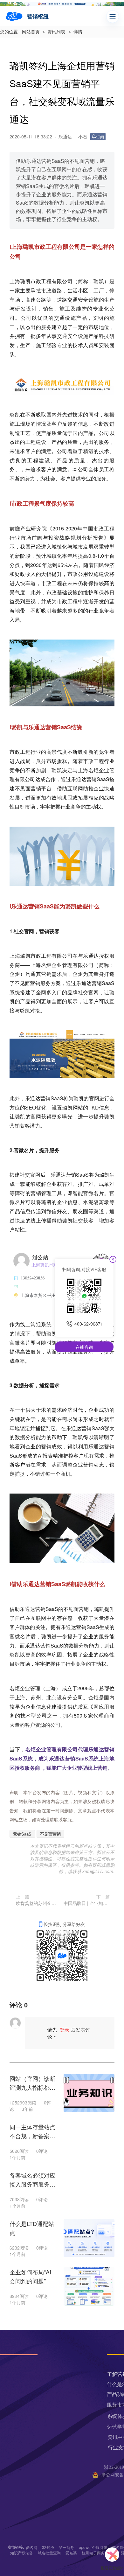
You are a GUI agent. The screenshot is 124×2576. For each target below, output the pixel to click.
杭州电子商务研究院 (99, 2553)
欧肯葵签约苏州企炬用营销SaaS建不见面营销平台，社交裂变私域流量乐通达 (38, 1903)
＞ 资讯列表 (53, 32)
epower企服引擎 (93, 2547)
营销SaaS (22, 1834)
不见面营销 (50, 1834)
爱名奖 (71, 2553)
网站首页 (31, 32)
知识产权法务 (22, 2553)
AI (40, 1456)
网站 (78, 1107)
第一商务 (66, 2547)
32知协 (48, 2547)
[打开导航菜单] (113, 17)
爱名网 (31, 2547)
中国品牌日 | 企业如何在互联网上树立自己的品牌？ (87, 1903)
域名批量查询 (49, 2553)
